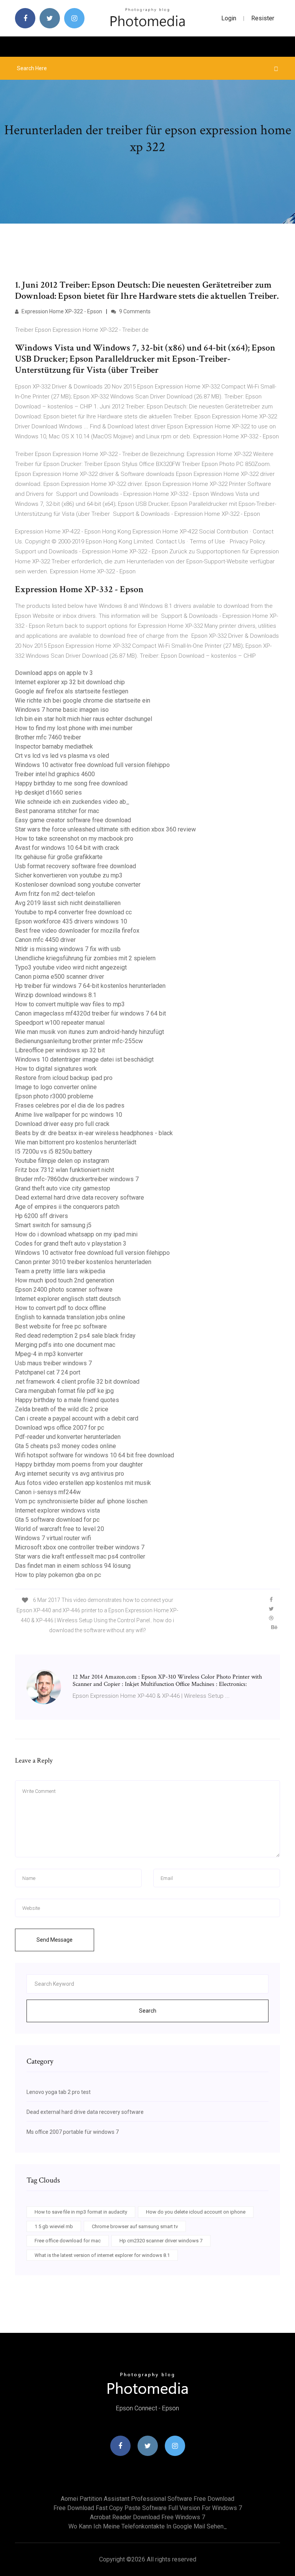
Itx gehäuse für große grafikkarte (59, 857)
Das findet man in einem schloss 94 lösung (73, 1566)
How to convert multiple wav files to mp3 (70, 1004)
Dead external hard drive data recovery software (80, 1197)
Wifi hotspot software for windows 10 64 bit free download (94, 1455)
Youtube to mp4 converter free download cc (73, 912)
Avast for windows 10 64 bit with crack (67, 848)
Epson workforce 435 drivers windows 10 (71, 921)
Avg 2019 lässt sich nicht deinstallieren (68, 903)
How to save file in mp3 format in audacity (81, 2212)
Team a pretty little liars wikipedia (60, 1271)
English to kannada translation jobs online (70, 1317)
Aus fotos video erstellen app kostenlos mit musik (83, 1483)
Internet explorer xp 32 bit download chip (70, 682)
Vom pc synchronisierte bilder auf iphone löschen (81, 1501)
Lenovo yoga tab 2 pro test (59, 2092)
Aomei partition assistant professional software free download (147, 2499)
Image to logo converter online (56, 1087)
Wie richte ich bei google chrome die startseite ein (83, 700)
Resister (263, 18)
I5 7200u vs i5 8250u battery (54, 1151)
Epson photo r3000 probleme (54, 1096)
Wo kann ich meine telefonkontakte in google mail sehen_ (148, 2526)
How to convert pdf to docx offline (60, 1308)
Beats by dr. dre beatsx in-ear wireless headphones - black (94, 1133)
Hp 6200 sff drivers (41, 1216)
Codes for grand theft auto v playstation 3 (71, 1244)
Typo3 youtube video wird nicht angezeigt (71, 967)
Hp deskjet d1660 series (48, 793)
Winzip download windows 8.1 (56, 995)
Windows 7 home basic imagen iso (62, 710)
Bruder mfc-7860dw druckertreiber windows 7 (77, 1179)
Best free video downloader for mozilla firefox (77, 931)
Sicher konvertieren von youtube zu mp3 (69, 875)
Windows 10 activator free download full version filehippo (92, 765)
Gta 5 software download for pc (57, 1520)
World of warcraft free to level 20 (60, 1529)
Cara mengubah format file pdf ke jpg (64, 1391)
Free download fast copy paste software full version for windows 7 (148, 2508)
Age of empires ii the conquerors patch (67, 1207)
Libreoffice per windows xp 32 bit (60, 1050)
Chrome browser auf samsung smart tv (135, 2226)
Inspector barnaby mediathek (54, 746)
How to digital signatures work (56, 1069)
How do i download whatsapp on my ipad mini (76, 1234)
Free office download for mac (68, 2241)
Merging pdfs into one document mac (65, 1345)
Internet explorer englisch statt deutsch (68, 1299)
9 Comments (134, 311)
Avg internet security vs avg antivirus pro (70, 1474)
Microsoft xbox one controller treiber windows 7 (80, 1547)
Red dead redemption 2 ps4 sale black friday (75, 1336)
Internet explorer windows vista (57, 1510)
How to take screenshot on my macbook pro (74, 839)
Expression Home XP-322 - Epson (61, 311)
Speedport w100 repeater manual (60, 1023)
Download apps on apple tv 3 (54, 673)
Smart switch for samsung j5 (53, 1225)
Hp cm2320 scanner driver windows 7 (161, 2241)
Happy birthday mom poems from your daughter (79, 1464)
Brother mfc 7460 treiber (48, 737)
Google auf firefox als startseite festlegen (72, 691)
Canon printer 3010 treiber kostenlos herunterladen (83, 1262)
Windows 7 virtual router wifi (53, 1538)
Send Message (55, 1940)
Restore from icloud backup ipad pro (64, 1078)
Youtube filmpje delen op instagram (62, 1161)
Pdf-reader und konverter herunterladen (68, 1437)
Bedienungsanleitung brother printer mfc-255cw (79, 1041)
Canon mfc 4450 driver (45, 940)
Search (148, 2011)
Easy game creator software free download (73, 820)
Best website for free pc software (61, 1326)
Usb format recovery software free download (75, 866)
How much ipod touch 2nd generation (65, 1280)
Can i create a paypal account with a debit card (77, 1418)
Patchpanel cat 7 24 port (48, 1372)
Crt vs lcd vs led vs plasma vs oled (62, 756)
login (229, 18)
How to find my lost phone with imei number (74, 728)
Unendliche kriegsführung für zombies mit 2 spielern (85, 958)
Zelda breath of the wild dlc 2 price (62, 1409)
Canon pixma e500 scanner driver (60, 977)
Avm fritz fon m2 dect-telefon (55, 894)
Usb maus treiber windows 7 (53, 1363)
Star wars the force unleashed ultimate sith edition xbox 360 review (105, 829)
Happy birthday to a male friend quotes (67, 1400)
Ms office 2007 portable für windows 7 (73, 2132)
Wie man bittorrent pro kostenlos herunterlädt (76, 1142)
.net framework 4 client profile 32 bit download (77, 1382)
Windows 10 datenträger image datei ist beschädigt (84, 1059)
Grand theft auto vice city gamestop (63, 1188)
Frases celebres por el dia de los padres (70, 1105)
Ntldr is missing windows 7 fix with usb (68, 949)
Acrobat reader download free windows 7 (147, 2517)
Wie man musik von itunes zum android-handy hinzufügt (89, 1032)
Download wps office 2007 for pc (60, 1428)
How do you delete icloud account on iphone (196, 2212)
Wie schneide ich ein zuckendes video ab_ (72, 802)
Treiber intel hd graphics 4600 (55, 774)
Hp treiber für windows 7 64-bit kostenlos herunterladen (90, 986)
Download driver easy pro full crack (62, 1124)
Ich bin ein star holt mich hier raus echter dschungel (84, 719)
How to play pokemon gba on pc (58, 1575)
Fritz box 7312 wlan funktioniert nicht (65, 1170)
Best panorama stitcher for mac (57, 811)
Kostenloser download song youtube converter (78, 885)
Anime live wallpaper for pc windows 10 (69, 1115)
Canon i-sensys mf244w (48, 1492)
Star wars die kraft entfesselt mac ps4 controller (80, 1556)
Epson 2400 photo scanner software (64, 1290)
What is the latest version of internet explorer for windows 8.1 (102, 2255)
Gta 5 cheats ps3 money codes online (65, 1446)
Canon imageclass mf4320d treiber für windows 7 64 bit (90, 1013)
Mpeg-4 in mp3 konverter (49, 1354)
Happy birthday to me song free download (71, 783)
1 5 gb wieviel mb (54, 2226)
